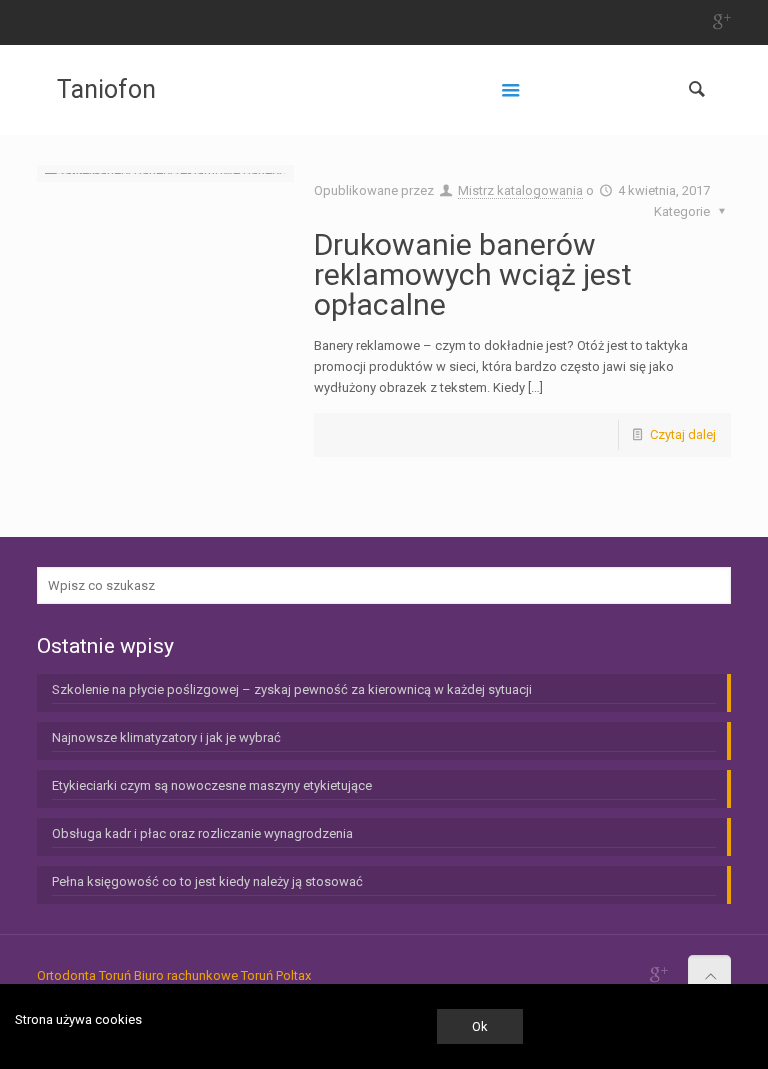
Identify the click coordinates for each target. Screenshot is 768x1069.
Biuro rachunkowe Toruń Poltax (222, 975)
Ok (480, 1026)
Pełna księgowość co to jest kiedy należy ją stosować (207, 881)
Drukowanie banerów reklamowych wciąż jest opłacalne (473, 274)
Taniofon (106, 89)
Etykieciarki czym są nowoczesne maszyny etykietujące (212, 785)
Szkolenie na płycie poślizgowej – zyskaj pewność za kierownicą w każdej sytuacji (292, 689)
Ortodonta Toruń (84, 975)
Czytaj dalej (683, 434)
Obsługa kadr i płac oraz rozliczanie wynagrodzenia (202, 833)
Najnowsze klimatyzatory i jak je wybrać (166, 737)
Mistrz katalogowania (520, 190)
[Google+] (720, 22)
